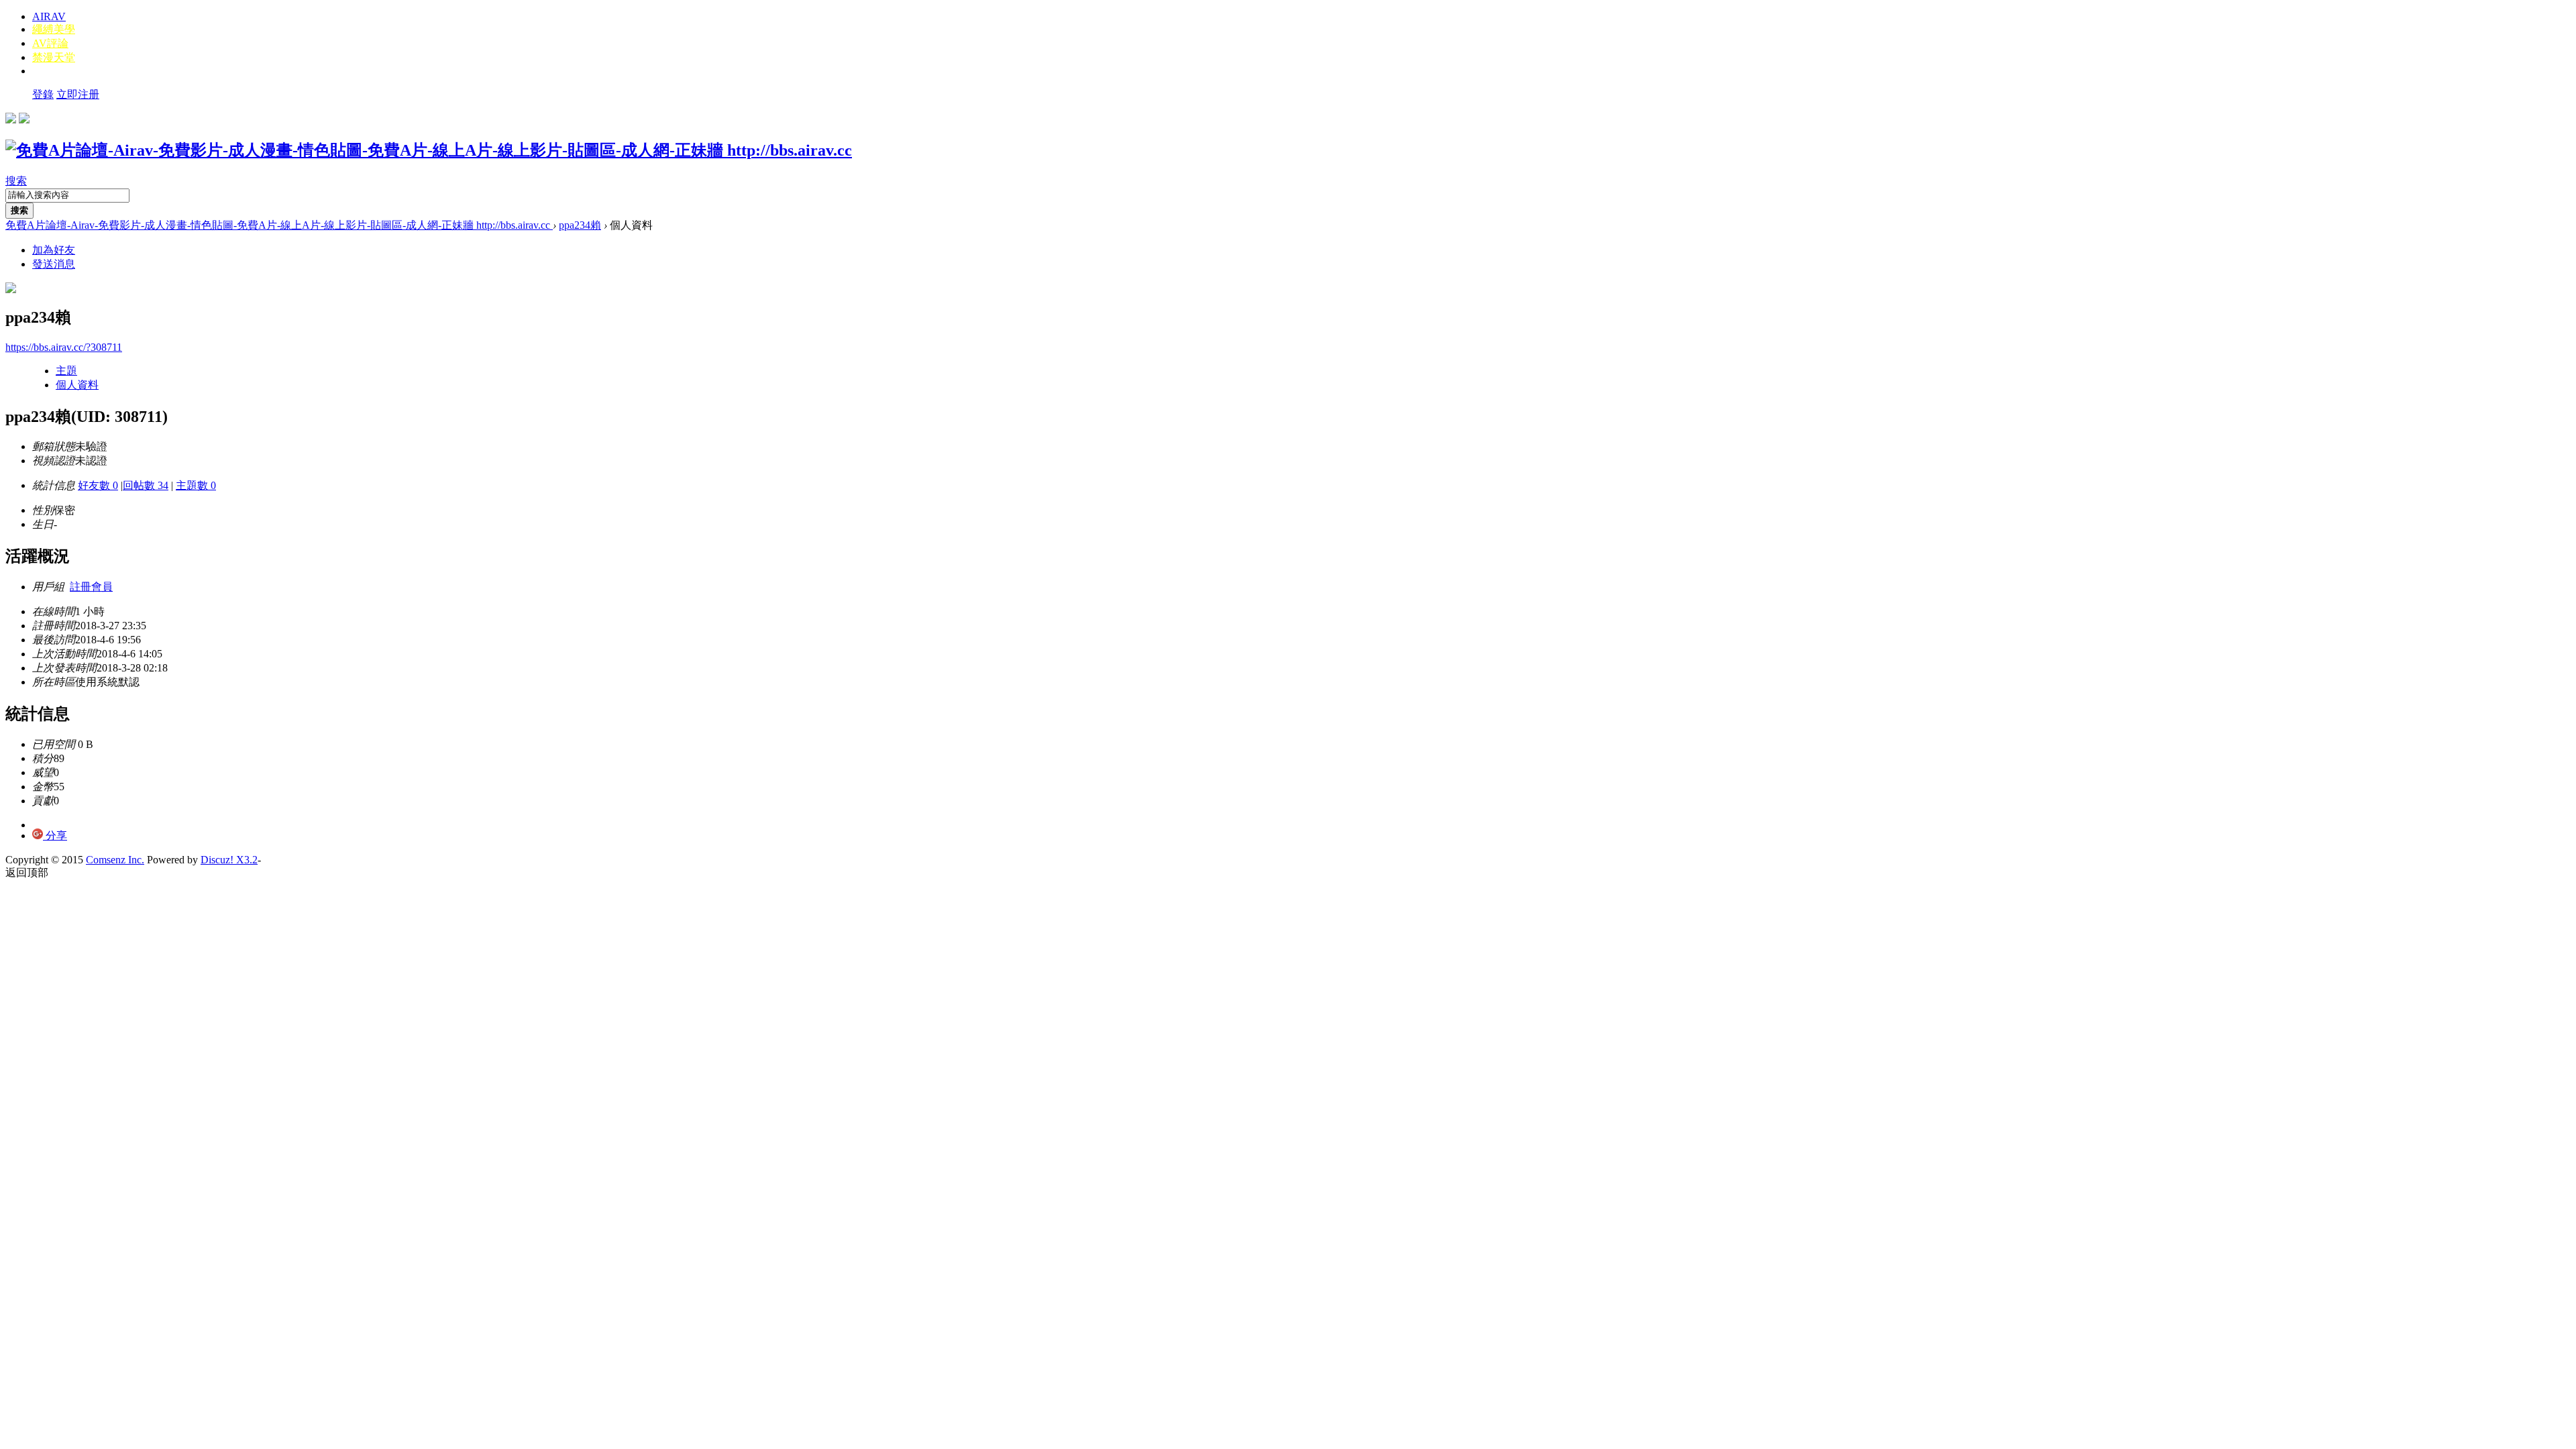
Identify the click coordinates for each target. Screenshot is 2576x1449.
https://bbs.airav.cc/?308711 (64, 347)
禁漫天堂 (54, 57)
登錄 (43, 94)
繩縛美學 (54, 29)
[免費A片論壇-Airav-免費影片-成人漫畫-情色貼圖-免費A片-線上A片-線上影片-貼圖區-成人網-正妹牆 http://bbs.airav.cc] (429, 150)
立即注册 (78, 94)
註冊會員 (91, 587)
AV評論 (50, 43)
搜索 (16, 181)
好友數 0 (98, 485)
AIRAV (49, 16)
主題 (66, 371)
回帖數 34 (146, 485)
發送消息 (54, 264)
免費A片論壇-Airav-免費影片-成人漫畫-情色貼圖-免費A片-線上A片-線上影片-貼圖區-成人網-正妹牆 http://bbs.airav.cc (279, 225)
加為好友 (54, 250)
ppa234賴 (580, 225)
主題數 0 (196, 485)
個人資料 (77, 385)
